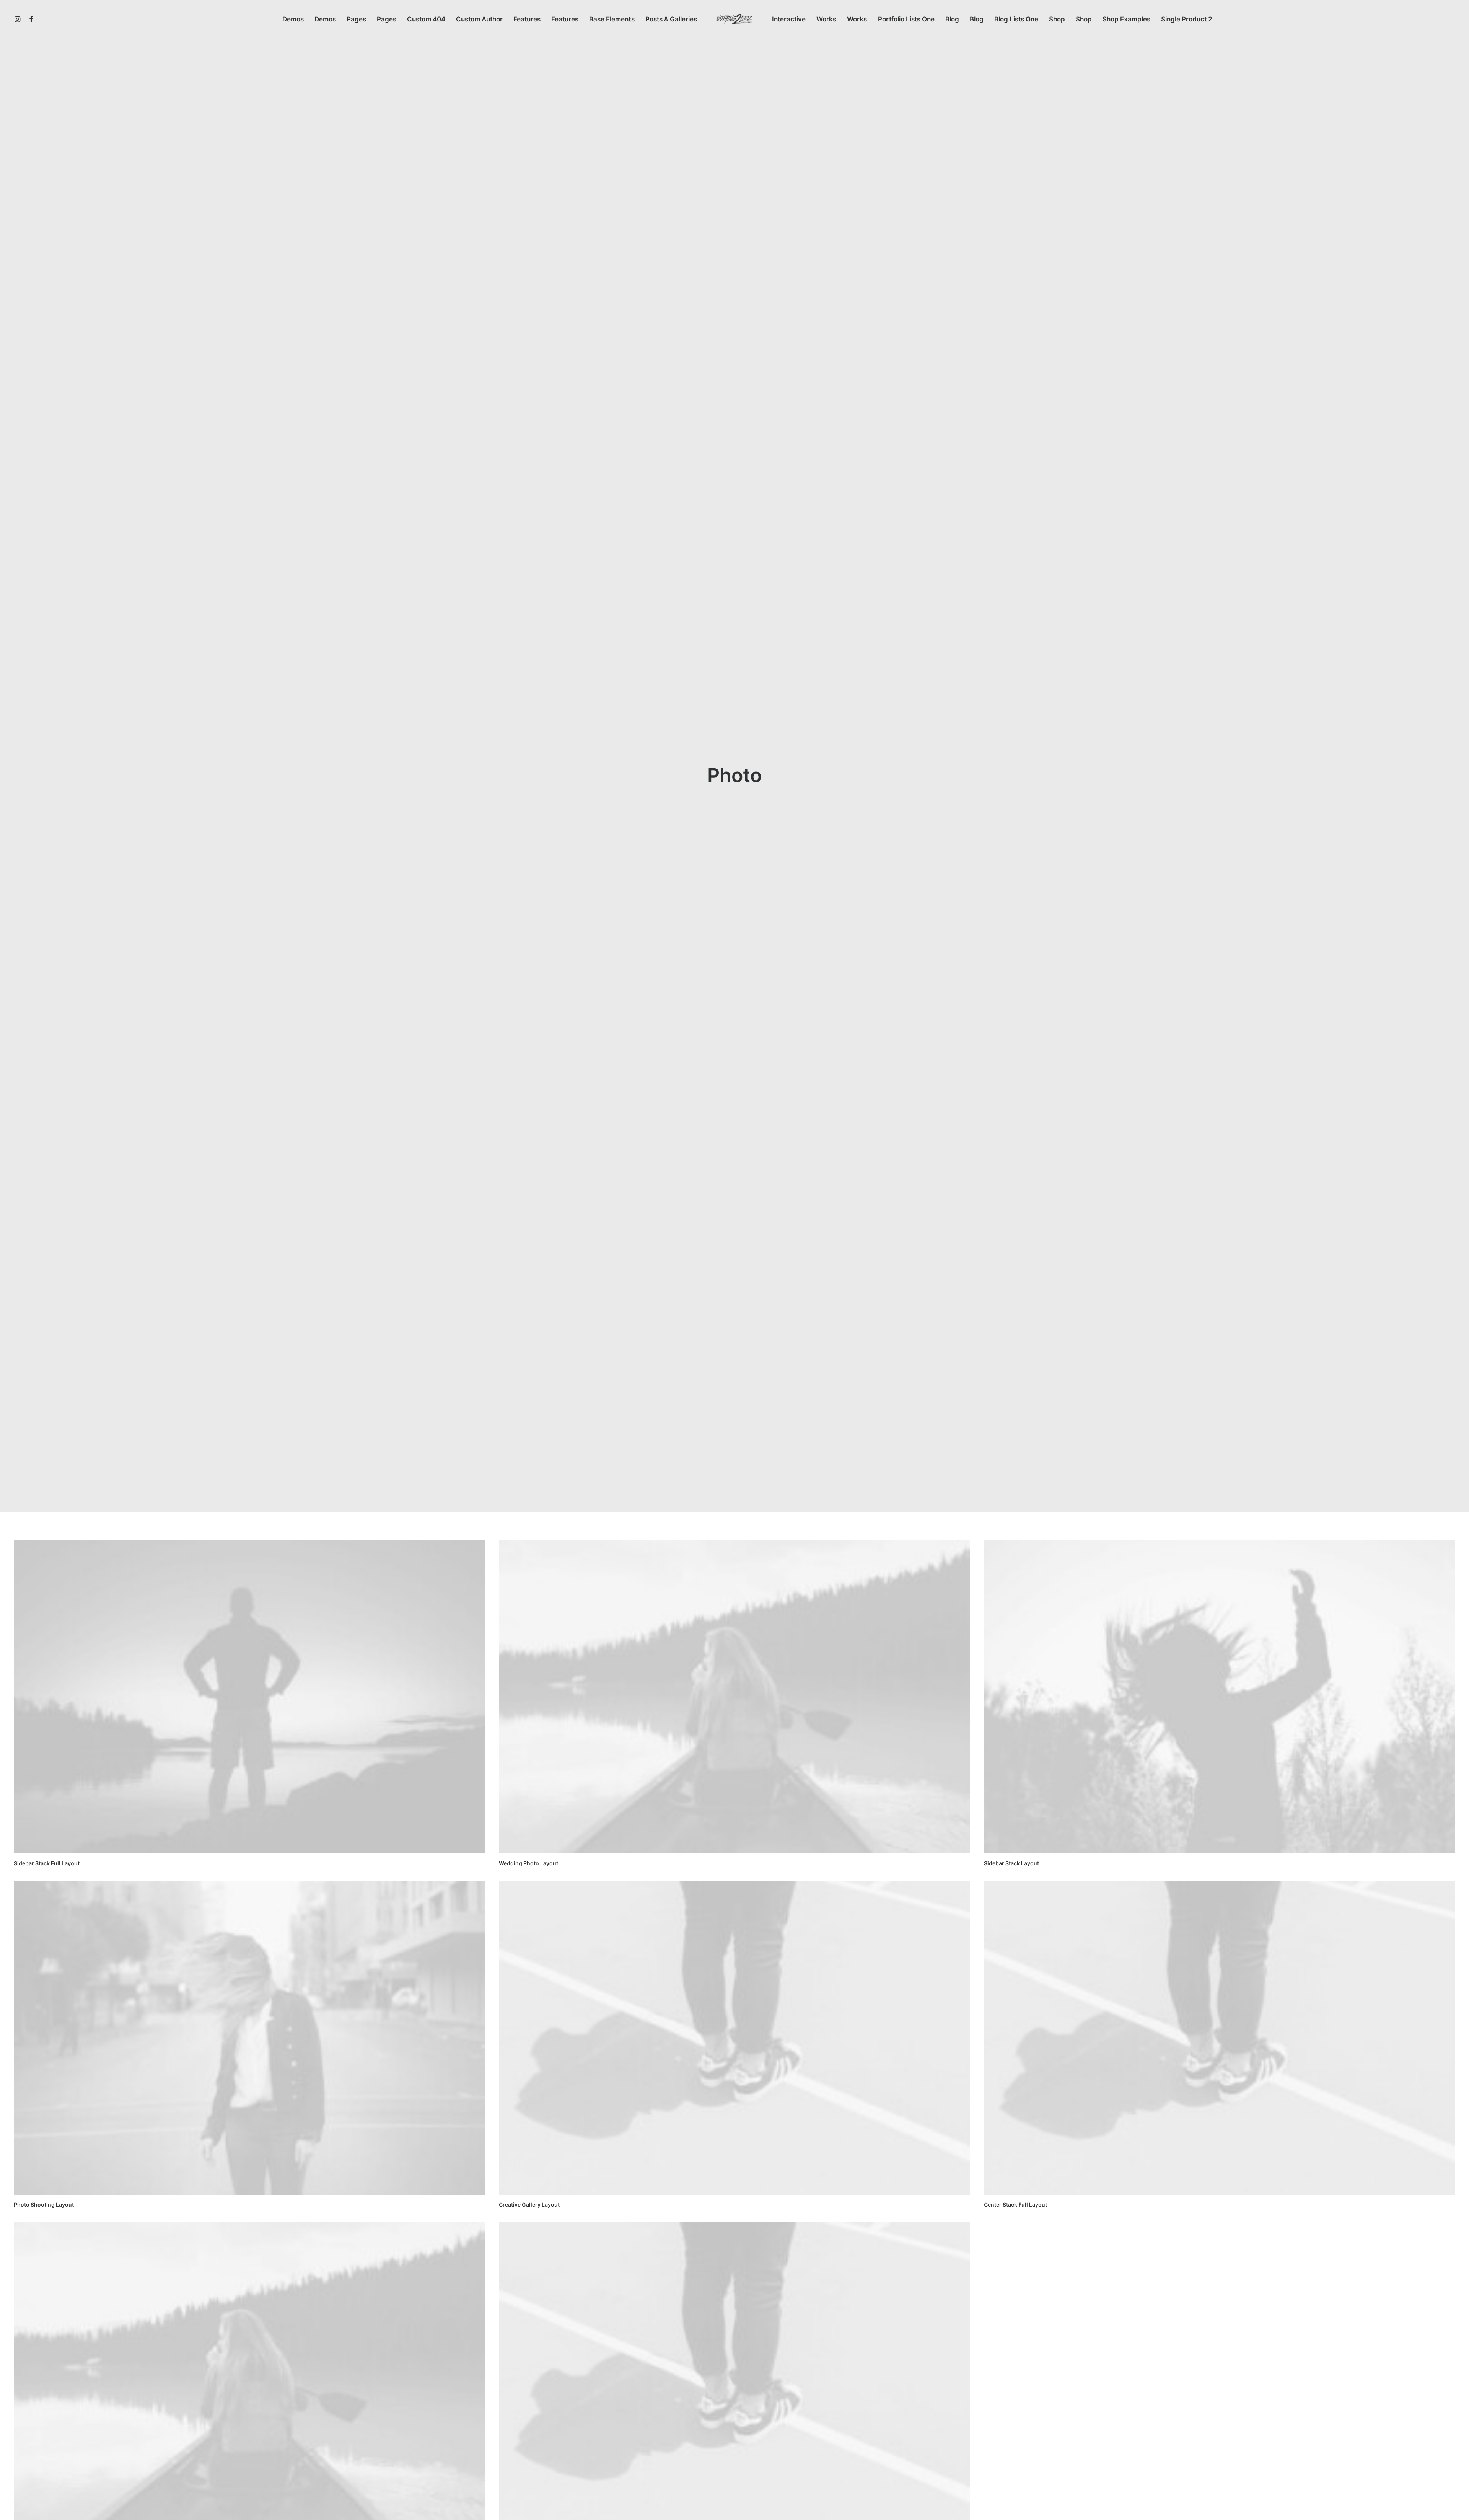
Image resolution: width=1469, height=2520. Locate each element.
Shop (1057, 19)
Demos (293, 19)
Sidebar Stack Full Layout (47, 1863)
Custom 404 (426, 19)
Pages (356, 19)
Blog (952, 19)
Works (826, 19)
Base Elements (612, 19)
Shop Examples (1126, 19)
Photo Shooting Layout (44, 2205)
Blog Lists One (1016, 19)
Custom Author (479, 19)
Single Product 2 (1187, 19)
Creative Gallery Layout (529, 2205)
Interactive (789, 19)
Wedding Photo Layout (528, 1863)
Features (527, 19)
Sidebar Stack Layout (1011, 1863)
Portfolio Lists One (906, 19)
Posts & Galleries (671, 19)
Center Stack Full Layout (1015, 2205)
